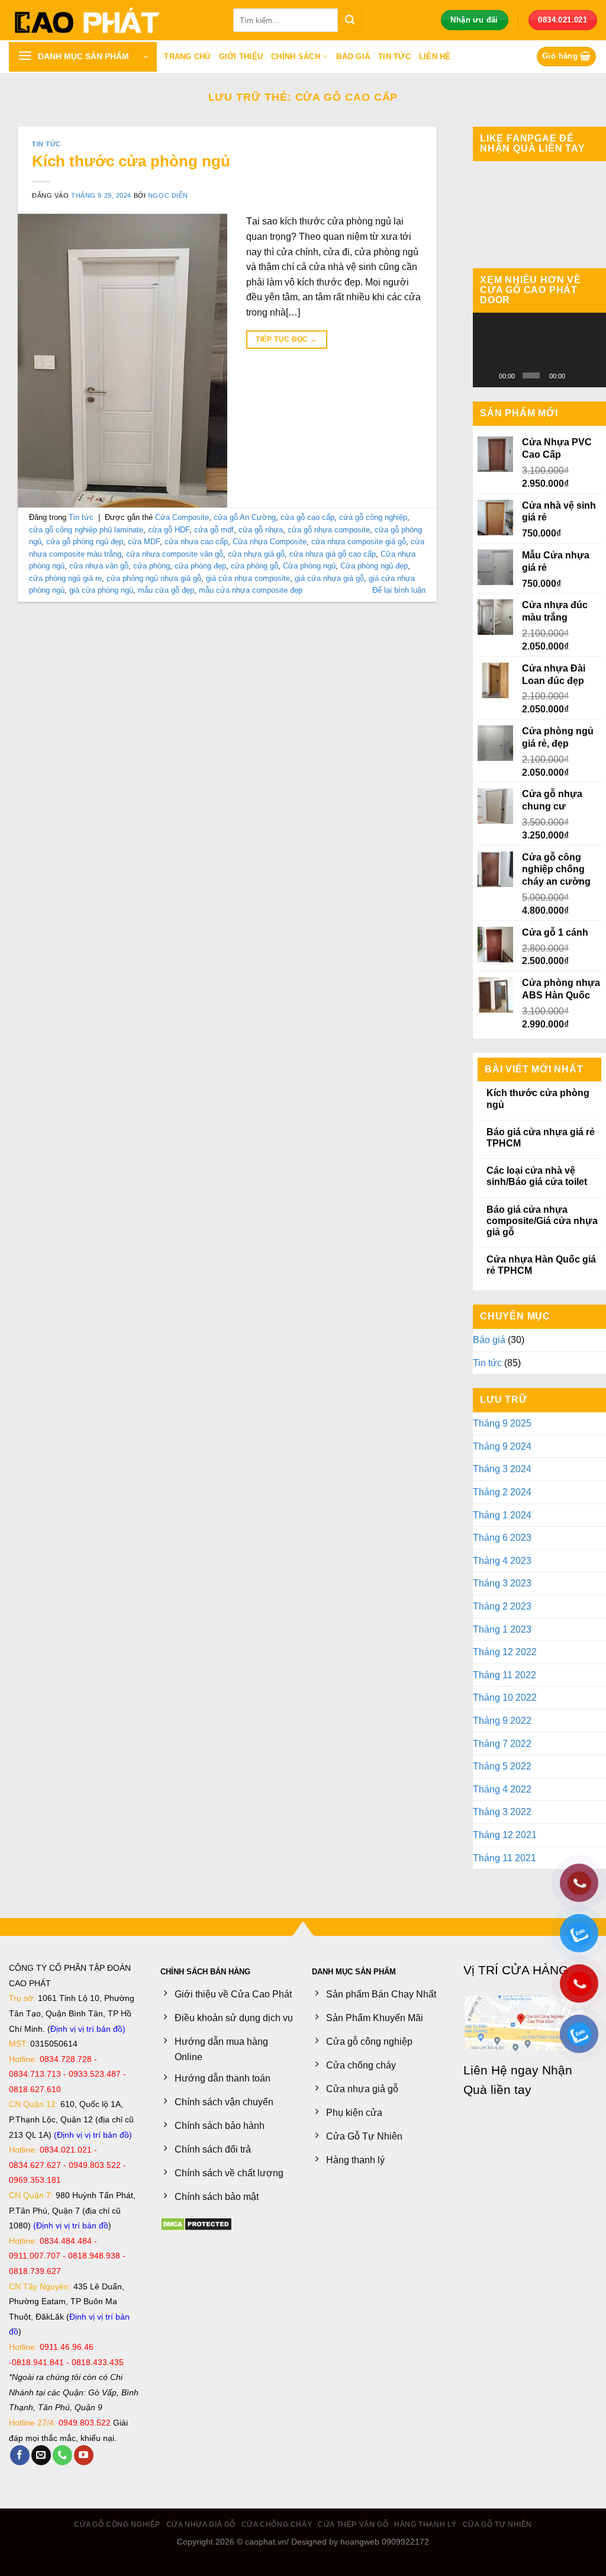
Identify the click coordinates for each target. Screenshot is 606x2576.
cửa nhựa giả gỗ (256, 554)
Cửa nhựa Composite (270, 542)
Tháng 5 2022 (502, 1766)
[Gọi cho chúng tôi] (62, 2455)
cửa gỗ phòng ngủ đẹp (85, 542)
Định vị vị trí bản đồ (86, 2029)
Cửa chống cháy (277, 2524)
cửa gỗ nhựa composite (329, 530)
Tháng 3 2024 (502, 1469)
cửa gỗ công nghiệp (373, 517)
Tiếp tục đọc (286, 339)
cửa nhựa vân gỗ (99, 566)
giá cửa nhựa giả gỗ (329, 578)
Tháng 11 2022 (505, 1675)
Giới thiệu (241, 57)
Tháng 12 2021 (505, 1835)
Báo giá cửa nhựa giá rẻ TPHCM (541, 1138)
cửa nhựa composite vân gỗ (175, 554)
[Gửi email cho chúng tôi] (41, 2455)
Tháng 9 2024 (502, 1446)
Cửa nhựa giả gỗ (201, 2524)
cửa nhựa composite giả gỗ (359, 542)
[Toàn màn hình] (593, 375)
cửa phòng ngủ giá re (65, 578)
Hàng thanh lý (426, 2524)
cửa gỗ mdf (214, 530)
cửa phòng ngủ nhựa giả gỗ (154, 578)
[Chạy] (488, 375)
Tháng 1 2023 (502, 1629)
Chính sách (296, 57)
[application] (539, 350)
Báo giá (353, 57)
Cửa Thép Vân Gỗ (353, 2524)
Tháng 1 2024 (502, 1515)
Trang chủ (187, 57)
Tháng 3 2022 (502, 1812)
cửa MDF (144, 542)
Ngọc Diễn (168, 195)
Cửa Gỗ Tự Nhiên (497, 2524)
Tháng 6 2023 (502, 1538)
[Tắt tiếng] (576, 375)
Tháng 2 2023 (502, 1606)
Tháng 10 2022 (505, 1697)
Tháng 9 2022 (502, 1721)
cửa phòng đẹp (200, 566)
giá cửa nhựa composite (248, 578)
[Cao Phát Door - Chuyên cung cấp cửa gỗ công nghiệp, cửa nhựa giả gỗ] (112, 20)
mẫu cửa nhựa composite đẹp (251, 590)
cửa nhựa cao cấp (196, 542)
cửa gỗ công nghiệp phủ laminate (86, 530)
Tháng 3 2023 (502, 1583)
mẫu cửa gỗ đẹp (166, 590)
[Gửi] (350, 20)
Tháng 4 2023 (502, 1561)
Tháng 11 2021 (505, 1858)
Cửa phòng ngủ (309, 566)
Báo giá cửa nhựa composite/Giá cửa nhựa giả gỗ (542, 1221)
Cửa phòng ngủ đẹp (374, 566)
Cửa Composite (182, 517)
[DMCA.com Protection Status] (196, 2223)
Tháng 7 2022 (502, 1744)
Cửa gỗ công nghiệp (117, 2524)
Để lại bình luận (399, 590)
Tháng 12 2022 (505, 1652)
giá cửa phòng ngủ (101, 590)
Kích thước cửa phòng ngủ (131, 161)
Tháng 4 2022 (502, 1789)
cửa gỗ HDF (169, 530)
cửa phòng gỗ (254, 566)
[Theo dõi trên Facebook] (20, 2455)
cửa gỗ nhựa (261, 530)
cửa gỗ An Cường (245, 517)
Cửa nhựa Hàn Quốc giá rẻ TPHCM (541, 1265)
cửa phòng (151, 566)
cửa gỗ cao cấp (307, 517)
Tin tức (394, 57)
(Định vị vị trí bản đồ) (93, 2135)
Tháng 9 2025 (502, 1423)
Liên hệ (435, 57)
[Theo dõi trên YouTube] (84, 2455)
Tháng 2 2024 (502, 1492)
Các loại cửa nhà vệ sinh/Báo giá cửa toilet (537, 1176)
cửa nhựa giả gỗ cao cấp (333, 554)
